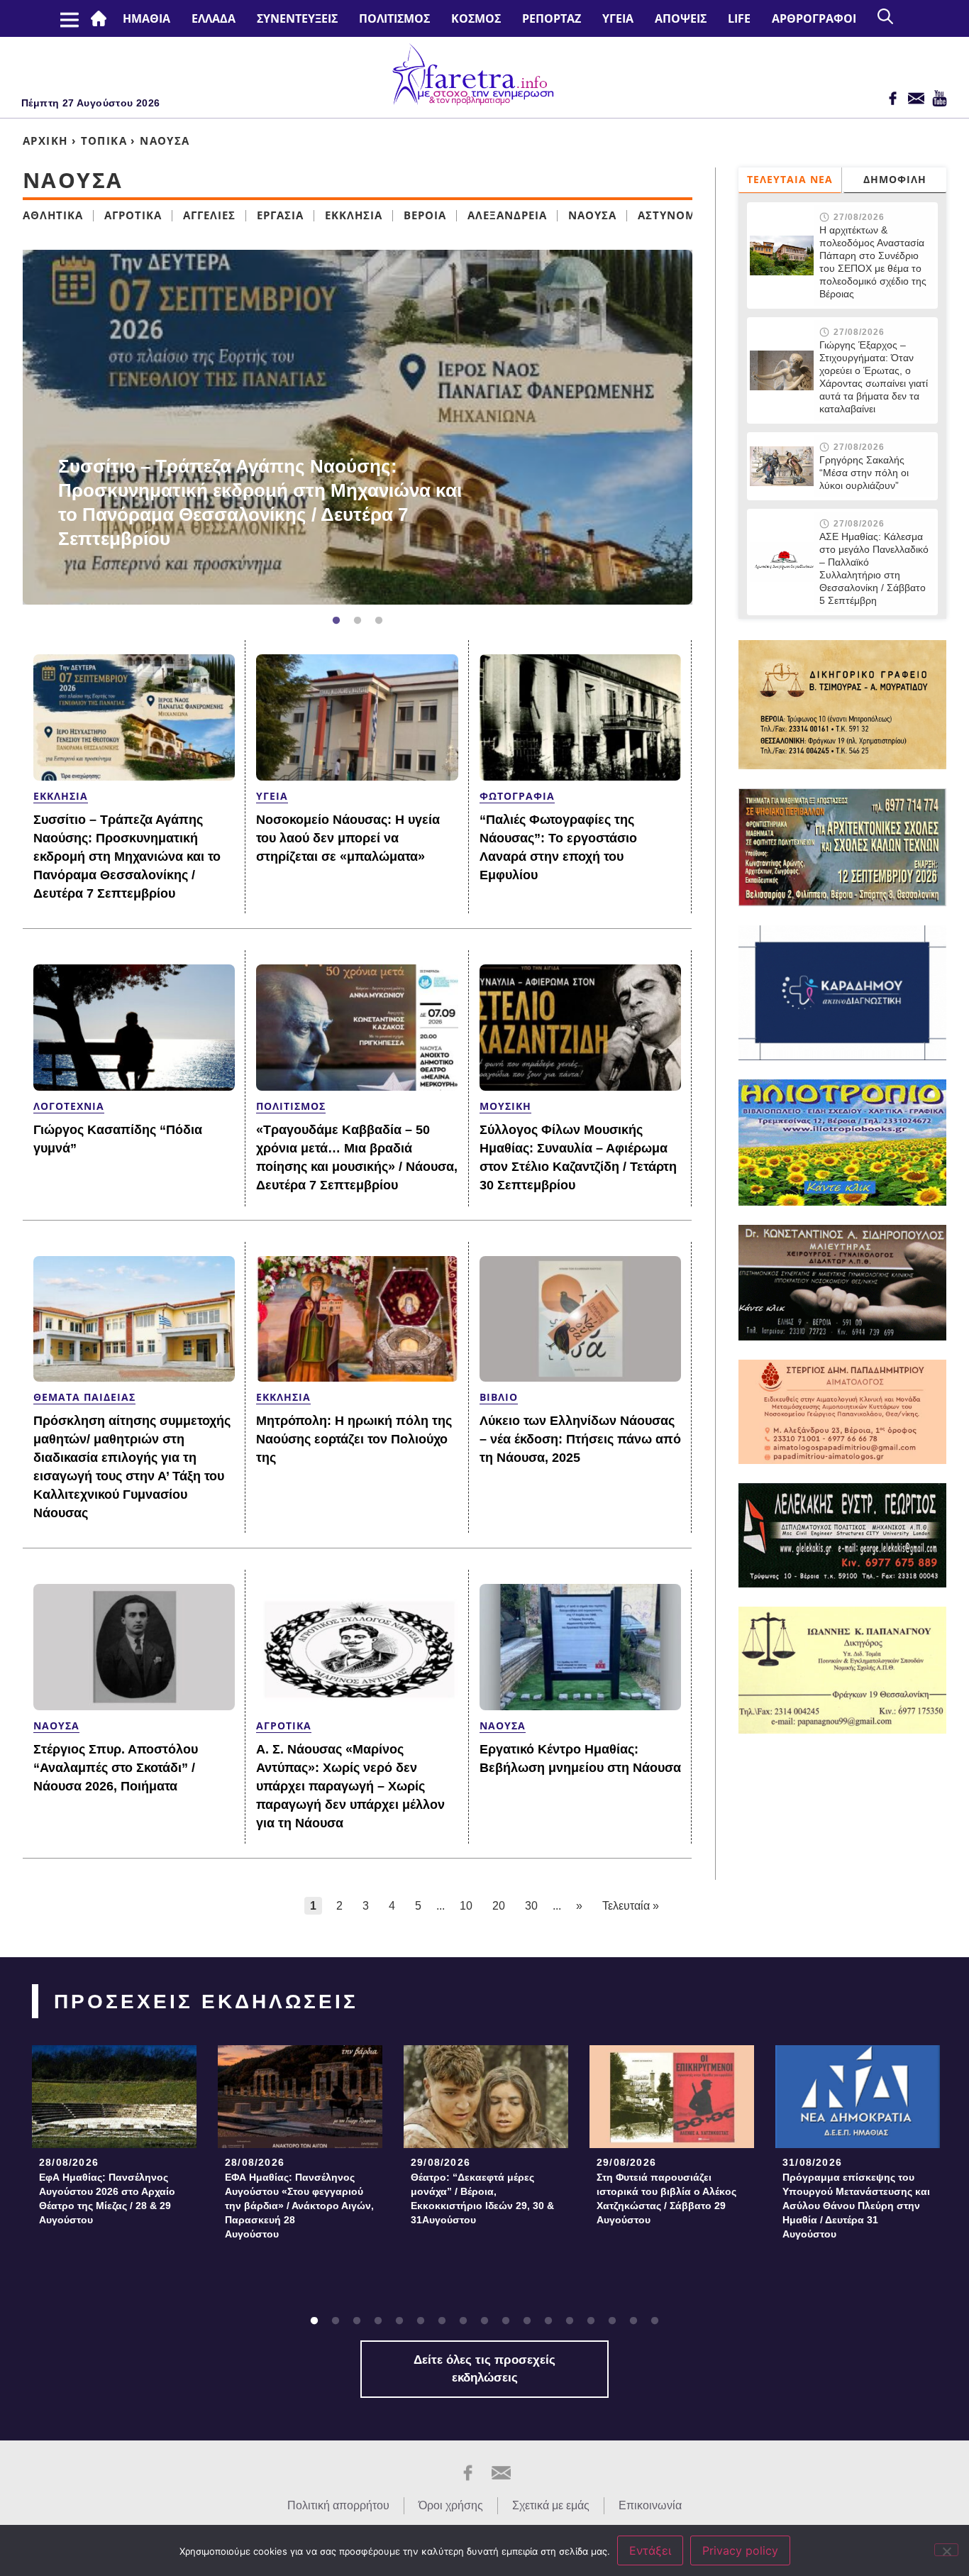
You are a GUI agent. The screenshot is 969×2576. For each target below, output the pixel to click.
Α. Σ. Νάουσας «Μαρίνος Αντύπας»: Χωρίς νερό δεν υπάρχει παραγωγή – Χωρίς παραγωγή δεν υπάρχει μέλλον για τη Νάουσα (350, 1786)
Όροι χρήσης (451, 2505)
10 (466, 1906)
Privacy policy (740, 2550)
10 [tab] (506, 2321)
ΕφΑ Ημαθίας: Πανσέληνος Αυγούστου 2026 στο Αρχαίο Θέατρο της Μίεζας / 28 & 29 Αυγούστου (107, 2198)
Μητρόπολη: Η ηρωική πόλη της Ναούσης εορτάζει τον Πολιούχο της (354, 1439)
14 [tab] (591, 2321)
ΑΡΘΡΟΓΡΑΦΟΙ (814, 18)
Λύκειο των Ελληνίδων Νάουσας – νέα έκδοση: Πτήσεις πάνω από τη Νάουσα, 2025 (580, 1439)
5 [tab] (399, 2321)
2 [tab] (358, 621)
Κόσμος (476, 18)
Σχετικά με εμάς (551, 2505)
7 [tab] (442, 2321)
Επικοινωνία (650, 2505)
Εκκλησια (354, 215)
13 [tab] (570, 2321)
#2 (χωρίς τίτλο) (101, 18)
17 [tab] (655, 2321)
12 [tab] (548, 2321)
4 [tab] (378, 2321)
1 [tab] (336, 621)
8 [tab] (463, 2321)
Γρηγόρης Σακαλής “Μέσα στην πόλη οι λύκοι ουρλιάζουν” (864, 473)
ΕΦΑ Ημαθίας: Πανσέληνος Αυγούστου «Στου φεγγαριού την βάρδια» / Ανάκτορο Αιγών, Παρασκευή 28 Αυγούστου (299, 2206)
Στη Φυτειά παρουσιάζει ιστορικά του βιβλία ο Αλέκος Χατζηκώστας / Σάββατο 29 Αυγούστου (666, 2198)
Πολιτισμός (394, 18)
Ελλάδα (214, 18)
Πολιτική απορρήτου (338, 2505)
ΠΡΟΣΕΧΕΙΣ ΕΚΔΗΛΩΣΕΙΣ (206, 2002)
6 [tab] (421, 2321)
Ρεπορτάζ (552, 18)
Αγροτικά (133, 215)
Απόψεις (681, 18)
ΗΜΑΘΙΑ (146, 18)
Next (699, 427)
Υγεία (618, 18)
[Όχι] (946, 2550)
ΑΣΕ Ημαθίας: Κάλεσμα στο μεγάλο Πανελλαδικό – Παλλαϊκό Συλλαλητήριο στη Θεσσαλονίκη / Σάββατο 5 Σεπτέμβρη (874, 568)
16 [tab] (633, 2321)
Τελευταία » (631, 1906)
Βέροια (425, 215)
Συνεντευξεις (297, 18)
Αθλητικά (53, 215)
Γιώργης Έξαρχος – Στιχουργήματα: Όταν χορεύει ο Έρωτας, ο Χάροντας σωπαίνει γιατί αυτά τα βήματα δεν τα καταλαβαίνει (874, 377)
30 (531, 1906)
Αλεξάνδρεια (507, 215)
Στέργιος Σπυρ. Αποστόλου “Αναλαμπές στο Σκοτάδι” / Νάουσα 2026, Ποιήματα (116, 1768)
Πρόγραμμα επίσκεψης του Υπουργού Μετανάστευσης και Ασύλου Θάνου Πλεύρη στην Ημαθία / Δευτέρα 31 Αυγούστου (856, 2206)
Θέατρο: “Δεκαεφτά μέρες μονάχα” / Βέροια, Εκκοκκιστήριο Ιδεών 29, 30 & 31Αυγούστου (482, 2198)
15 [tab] (612, 2321)
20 (499, 1906)
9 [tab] (484, 2321)
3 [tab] (379, 621)
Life (739, 18)
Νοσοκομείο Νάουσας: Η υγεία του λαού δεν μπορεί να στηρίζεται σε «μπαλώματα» (348, 838)
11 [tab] (527, 2321)
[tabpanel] (358, 427)
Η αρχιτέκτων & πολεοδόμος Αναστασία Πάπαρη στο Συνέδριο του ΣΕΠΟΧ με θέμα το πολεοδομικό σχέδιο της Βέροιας (873, 262)
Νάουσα (592, 215)
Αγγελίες (209, 215)
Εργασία (280, 215)
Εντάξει (650, 2550)
